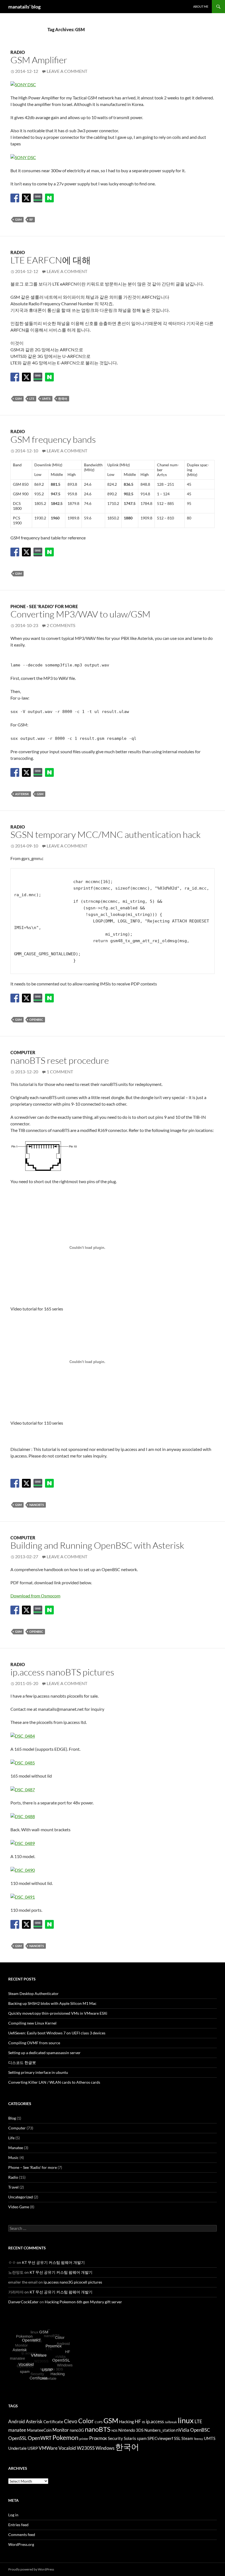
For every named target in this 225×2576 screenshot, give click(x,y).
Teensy (198, 2439)
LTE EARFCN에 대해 (51, 260)
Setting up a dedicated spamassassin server (44, 2053)
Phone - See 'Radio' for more (44, 606)
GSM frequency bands (53, 439)
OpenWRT (40, 2438)
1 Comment (60, 1072)
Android (17, 2421)
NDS (114, 2430)
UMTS (46, 399)
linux (186, 2420)
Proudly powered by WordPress (31, 2569)
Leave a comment (67, 71)
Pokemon (65, 2438)
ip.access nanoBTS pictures (62, 1672)
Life (11, 2138)
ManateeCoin (39, 2430)
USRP (33, 2448)
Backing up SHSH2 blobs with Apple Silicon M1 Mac (52, 2003)
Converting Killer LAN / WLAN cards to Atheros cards (54, 2082)
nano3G (77, 2430)
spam (142, 2438)
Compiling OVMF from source (34, 2043)
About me (201, 6)
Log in (13, 2515)
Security (115, 2438)
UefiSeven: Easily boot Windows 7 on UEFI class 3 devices (57, 2033)
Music (13, 2157)
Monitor (61, 2430)
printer (84, 2439)
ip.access (155, 2421)
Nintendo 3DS (131, 2430)
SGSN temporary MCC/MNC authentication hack (106, 834)
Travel (13, 2187)
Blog (12, 2118)
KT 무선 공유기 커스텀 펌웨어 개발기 (53, 2262)
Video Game (19, 2207)
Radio (18, 52)
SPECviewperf (160, 2438)
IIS (144, 2422)
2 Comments (61, 625)
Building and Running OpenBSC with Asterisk (97, 1545)
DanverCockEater (23, 2302)
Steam (187, 2438)
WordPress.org (21, 2544)
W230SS (86, 2448)
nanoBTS (37, 1505)
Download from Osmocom (35, 1596)
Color (86, 2421)
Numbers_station (160, 2430)
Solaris (130, 2438)
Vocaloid (67, 2448)
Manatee (16, 2148)
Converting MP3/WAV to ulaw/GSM (80, 614)
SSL (177, 2438)
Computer (23, 1052)
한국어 (63, 399)
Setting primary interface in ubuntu (38, 2072)
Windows (105, 2448)
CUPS (99, 2422)
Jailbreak (171, 2422)
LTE (32, 399)
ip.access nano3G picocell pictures (73, 2282)
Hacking (126, 2422)
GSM (18, 219)
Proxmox (98, 2438)
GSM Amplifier (39, 60)
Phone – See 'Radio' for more (33, 2167)
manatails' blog (24, 7)
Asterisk (22, 794)
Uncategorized (21, 2197)
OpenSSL (18, 2438)
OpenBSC (36, 1020)
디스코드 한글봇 (22, 2062)
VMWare (48, 2448)
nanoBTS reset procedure (60, 1060)
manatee (17, 2430)
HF (138, 2421)
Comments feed (22, 2535)
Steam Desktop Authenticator (33, 1993)
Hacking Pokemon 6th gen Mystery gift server (83, 2302)
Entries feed (18, 2525)
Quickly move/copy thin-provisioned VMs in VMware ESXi (58, 2013)
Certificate (53, 2422)
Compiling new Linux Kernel (32, 2023)
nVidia (183, 2430)
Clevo (71, 2421)
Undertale (17, 2448)
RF (31, 219)
